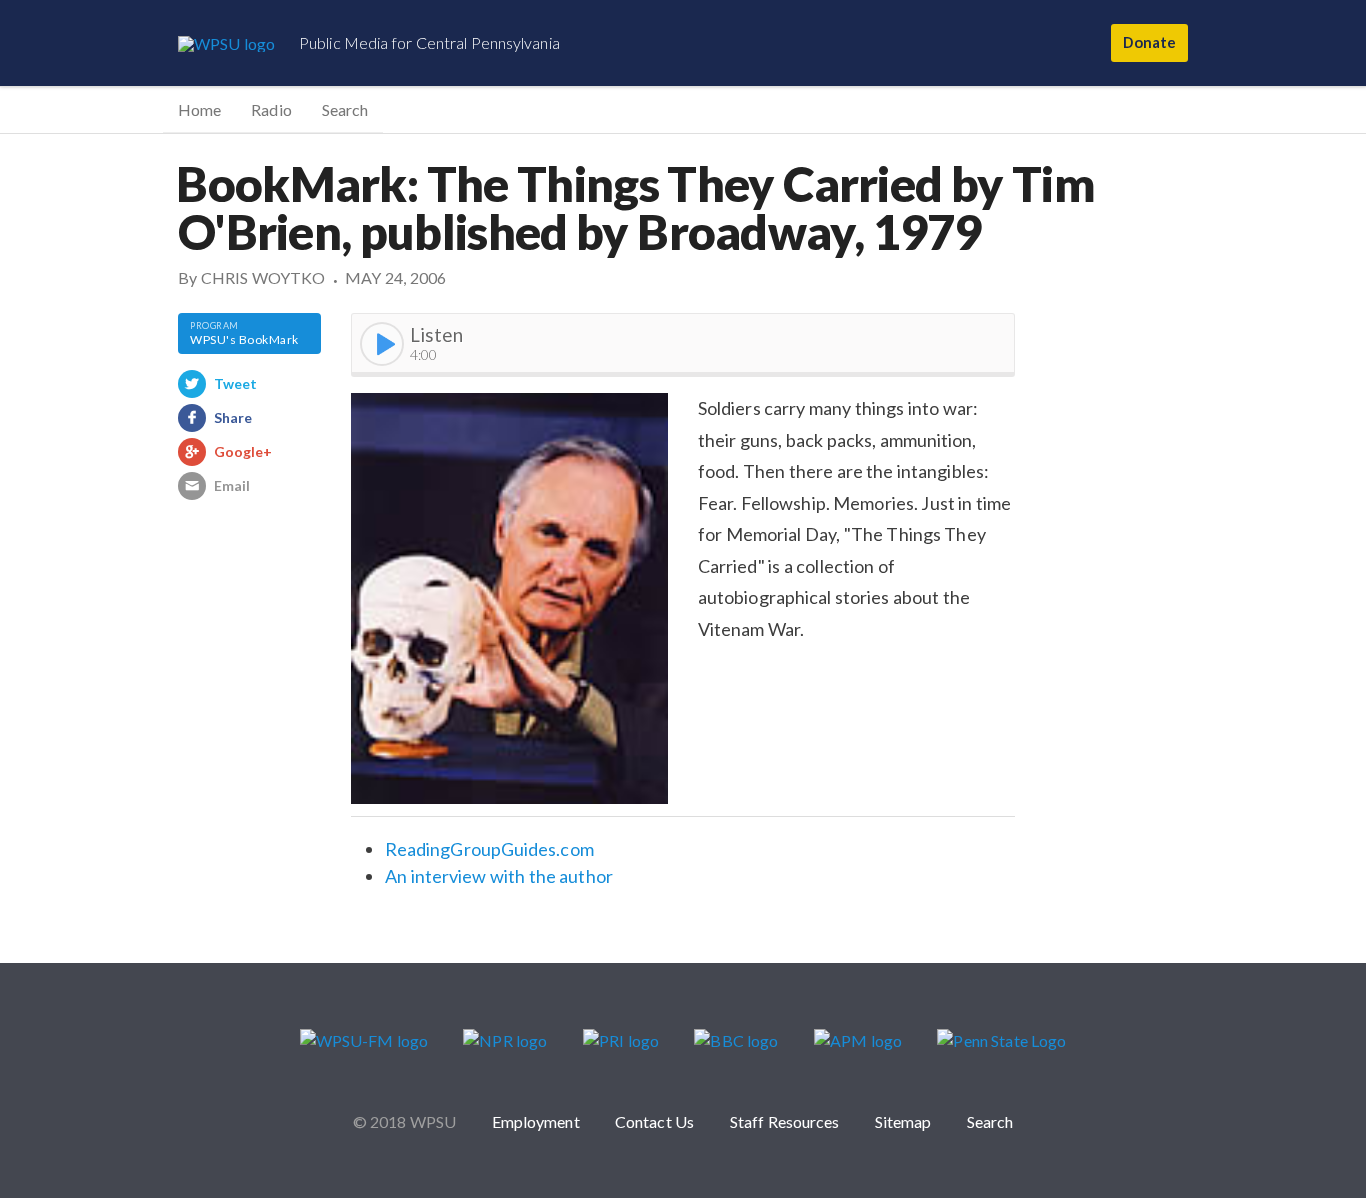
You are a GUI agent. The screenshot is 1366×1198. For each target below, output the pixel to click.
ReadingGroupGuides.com (489, 849)
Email (232, 485)
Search (345, 109)
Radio (271, 109)
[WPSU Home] (226, 43)
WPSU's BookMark (244, 339)
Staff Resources (785, 1121)
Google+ (243, 451)
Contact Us (654, 1121)
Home (199, 109)
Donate (1149, 42)
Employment (536, 1121)
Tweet (235, 383)
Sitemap (903, 1121)
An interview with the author (499, 876)
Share (233, 417)
